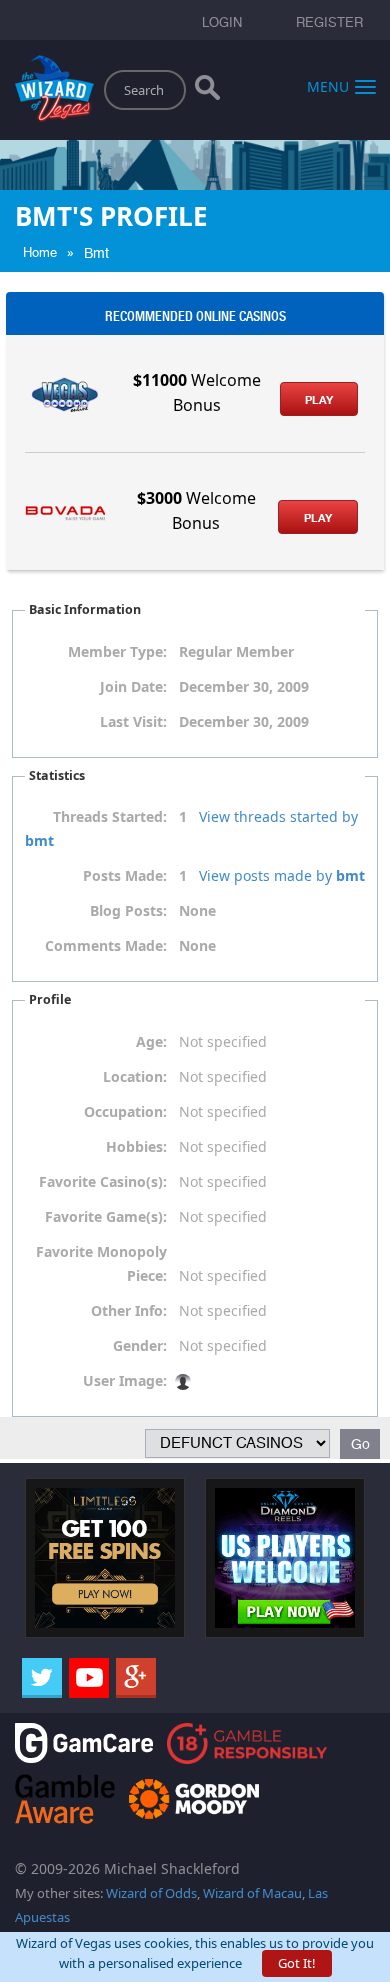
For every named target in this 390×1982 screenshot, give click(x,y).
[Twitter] (42, 1678)
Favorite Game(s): (106, 1216)
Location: (135, 1076)
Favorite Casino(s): (103, 1181)
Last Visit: (133, 721)
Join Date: (133, 686)
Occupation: (125, 1111)
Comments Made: (106, 945)
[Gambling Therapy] (194, 1797)
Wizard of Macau (252, 1893)
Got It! (297, 1963)
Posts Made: (125, 875)
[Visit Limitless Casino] (105, 1556)
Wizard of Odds (151, 1893)
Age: (151, 1041)
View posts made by (282, 875)
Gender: (140, 1345)
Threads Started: (110, 816)
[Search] (207, 92)
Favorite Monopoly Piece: (101, 1263)
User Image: (125, 1380)
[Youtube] (89, 1678)
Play (319, 400)
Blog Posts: (128, 910)
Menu (328, 85)
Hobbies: (136, 1146)
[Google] (136, 1678)
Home (40, 252)
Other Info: (129, 1310)
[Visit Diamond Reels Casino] (285, 1556)
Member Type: (117, 651)
